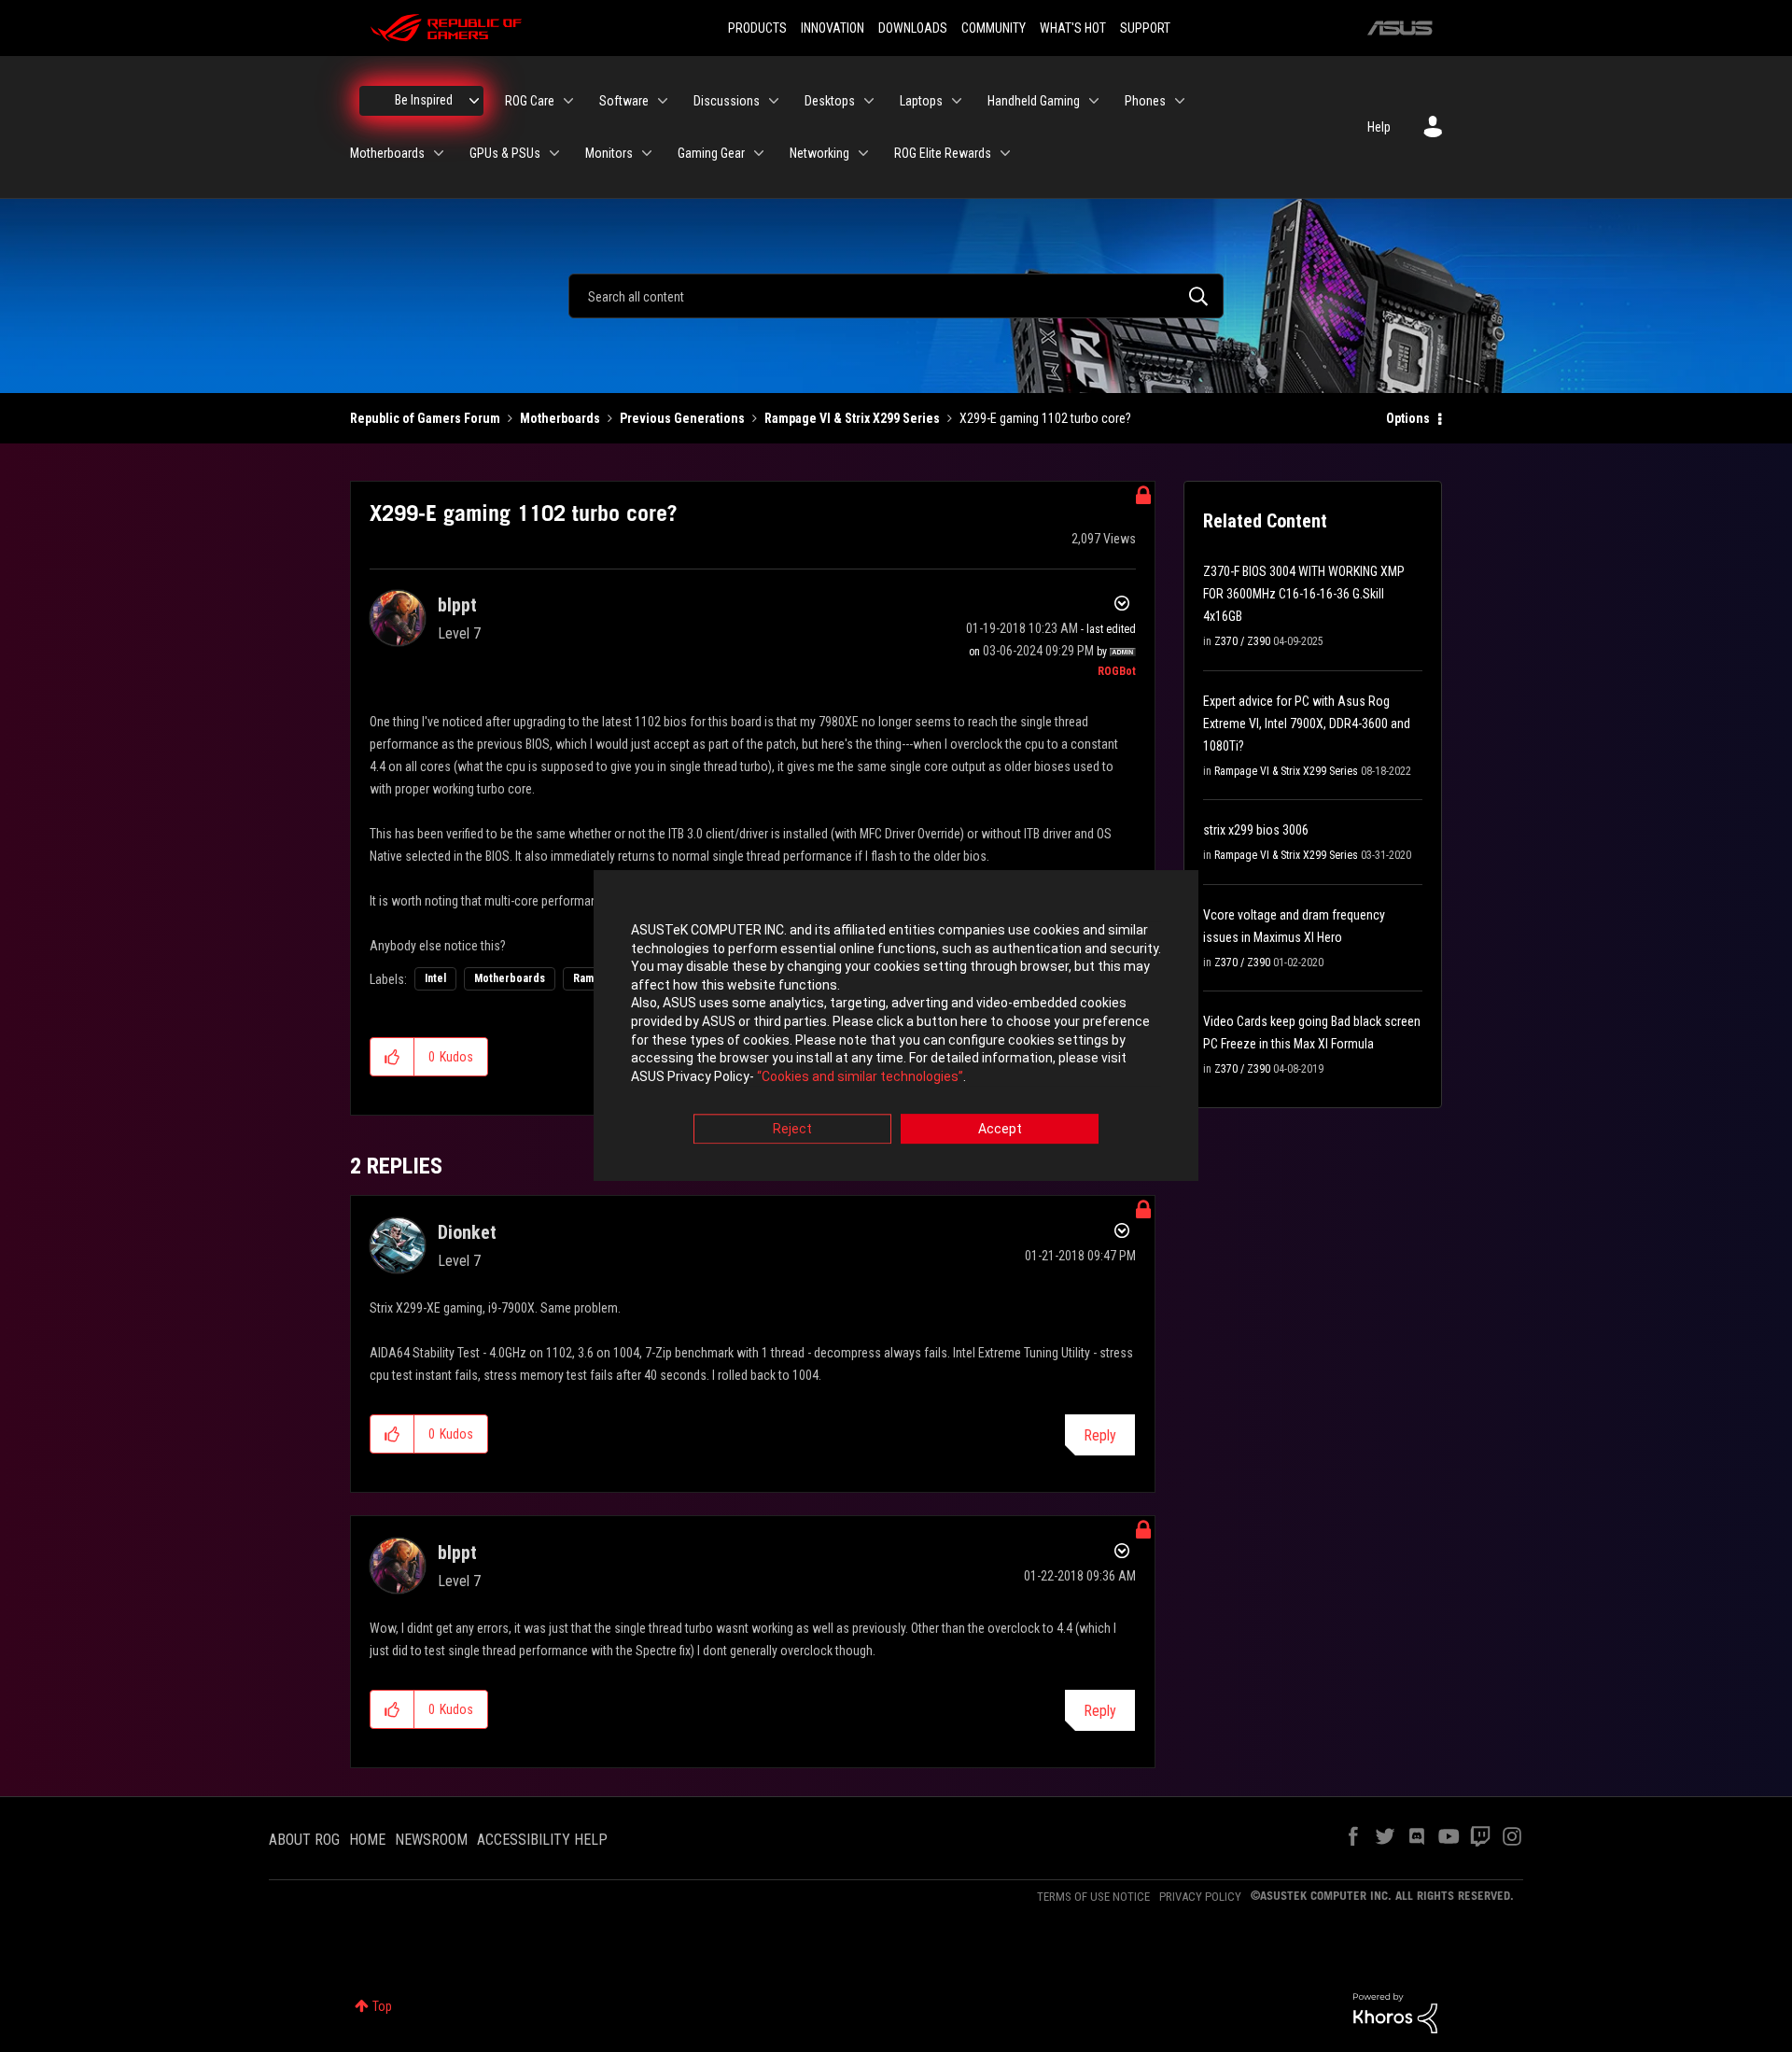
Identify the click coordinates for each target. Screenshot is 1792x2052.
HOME (367, 1840)
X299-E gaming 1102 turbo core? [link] (1045, 418)
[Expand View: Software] (663, 101)
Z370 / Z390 (1242, 641)
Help (1379, 127)
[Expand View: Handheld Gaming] (1094, 101)
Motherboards (560, 418)
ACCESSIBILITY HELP (542, 1840)
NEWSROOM (431, 1840)
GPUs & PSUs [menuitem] (505, 153)
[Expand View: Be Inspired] (474, 101)
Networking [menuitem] (819, 153)
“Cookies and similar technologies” (860, 1076)
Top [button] (382, 2006)
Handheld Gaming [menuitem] (1034, 101)
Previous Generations (682, 418)
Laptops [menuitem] (921, 101)
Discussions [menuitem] (727, 101)
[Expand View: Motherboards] (439, 153)
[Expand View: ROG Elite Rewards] (1005, 153)
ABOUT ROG (304, 1840)
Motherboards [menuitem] (387, 153)
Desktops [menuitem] (830, 101)
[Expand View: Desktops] (869, 101)
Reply (1100, 1435)
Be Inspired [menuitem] (424, 100)
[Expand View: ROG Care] (568, 101)
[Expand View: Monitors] (647, 153)
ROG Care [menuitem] (530, 101)
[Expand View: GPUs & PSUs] (554, 153)
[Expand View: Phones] (1180, 101)
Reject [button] (792, 1130)
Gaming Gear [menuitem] (711, 153)
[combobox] (896, 296)
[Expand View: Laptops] (957, 101)
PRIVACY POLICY (1200, 1897)
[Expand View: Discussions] (774, 101)
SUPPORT (1145, 28)
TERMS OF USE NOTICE (1093, 1897)
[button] (392, 1057)
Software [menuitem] (624, 101)
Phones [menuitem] (1145, 101)
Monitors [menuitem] (609, 153)
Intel (435, 978)
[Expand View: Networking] (863, 153)
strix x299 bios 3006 (1256, 830)
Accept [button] (1000, 1130)
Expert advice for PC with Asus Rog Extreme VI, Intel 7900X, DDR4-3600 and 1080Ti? (1307, 724)
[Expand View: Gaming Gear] (759, 153)
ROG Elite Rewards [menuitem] (943, 153)
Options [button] (1408, 418)
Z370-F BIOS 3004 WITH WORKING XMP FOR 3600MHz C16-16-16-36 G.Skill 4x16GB (1304, 594)
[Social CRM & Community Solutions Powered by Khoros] (1395, 2012)
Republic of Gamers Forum (425, 418)
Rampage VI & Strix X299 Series (852, 418)
